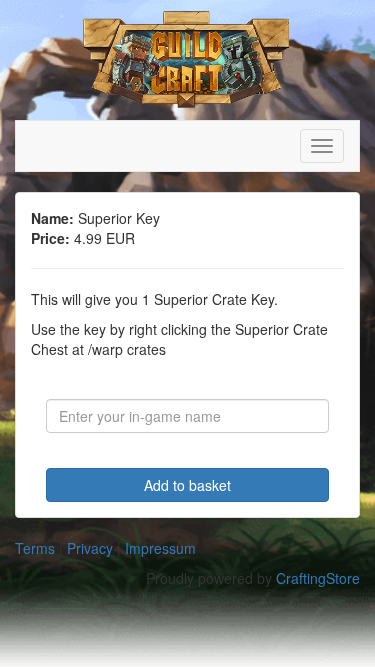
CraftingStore (318, 578)
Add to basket (187, 485)
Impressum (160, 548)
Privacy (90, 548)
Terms (35, 548)
